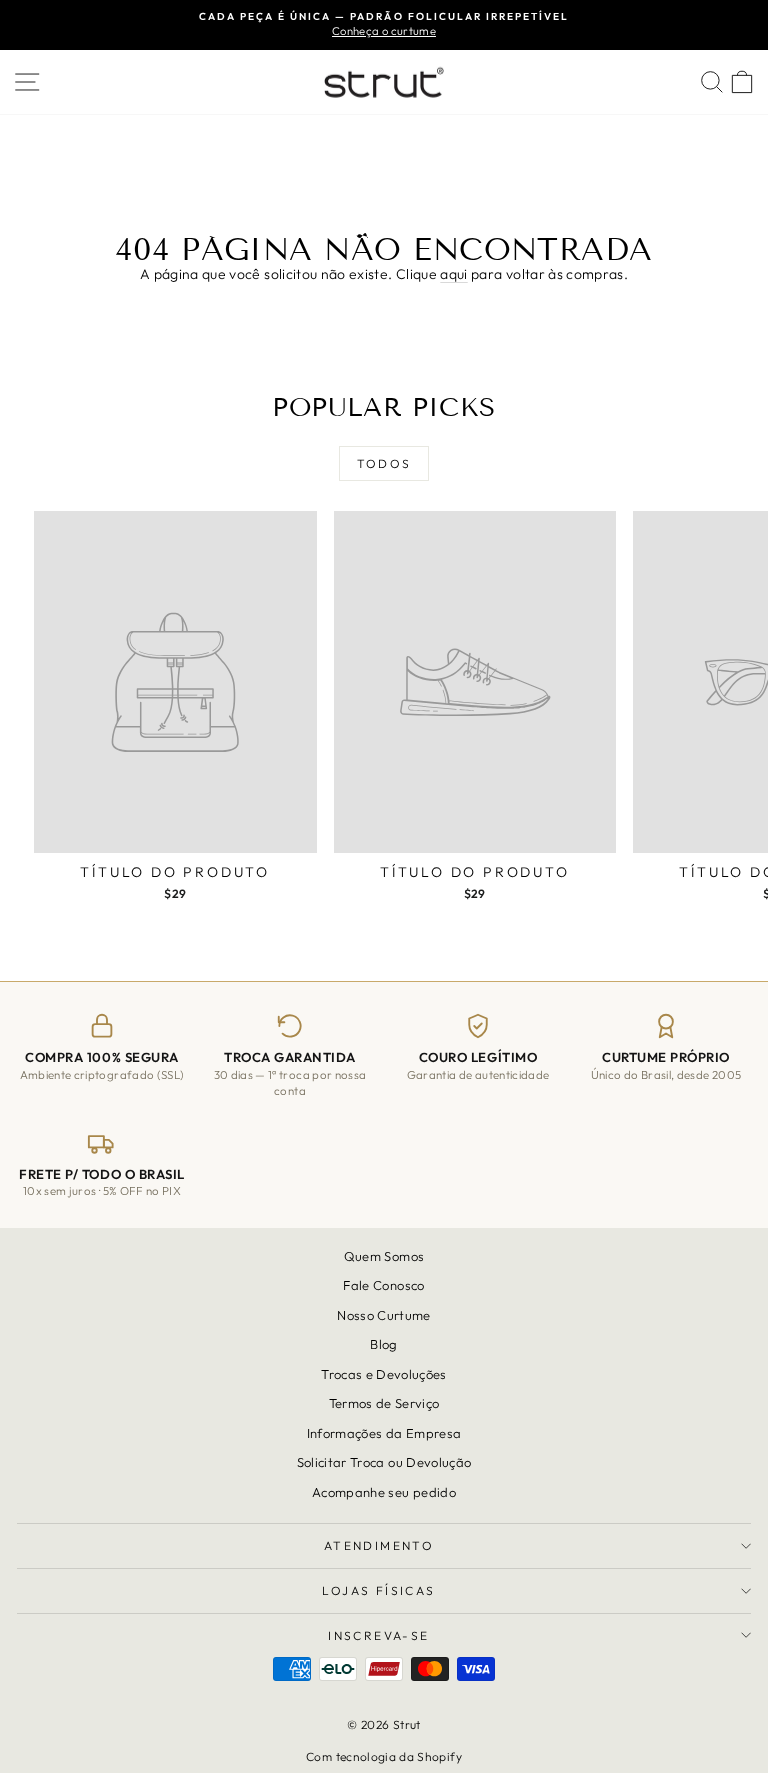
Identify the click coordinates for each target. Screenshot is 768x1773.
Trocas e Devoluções (384, 1374)
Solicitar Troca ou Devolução (384, 1462)
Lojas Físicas (378, 1590)
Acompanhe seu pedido (384, 1492)
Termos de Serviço (384, 1403)
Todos (384, 463)
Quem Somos (384, 1256)
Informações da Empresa (384, 1433)
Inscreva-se (378, 1635)
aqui (453, 274)
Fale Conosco (383, 1286)
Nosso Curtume (384, 1315)
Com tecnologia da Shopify (384, 1756)
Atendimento (379, 1545)
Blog (383, 1345)
